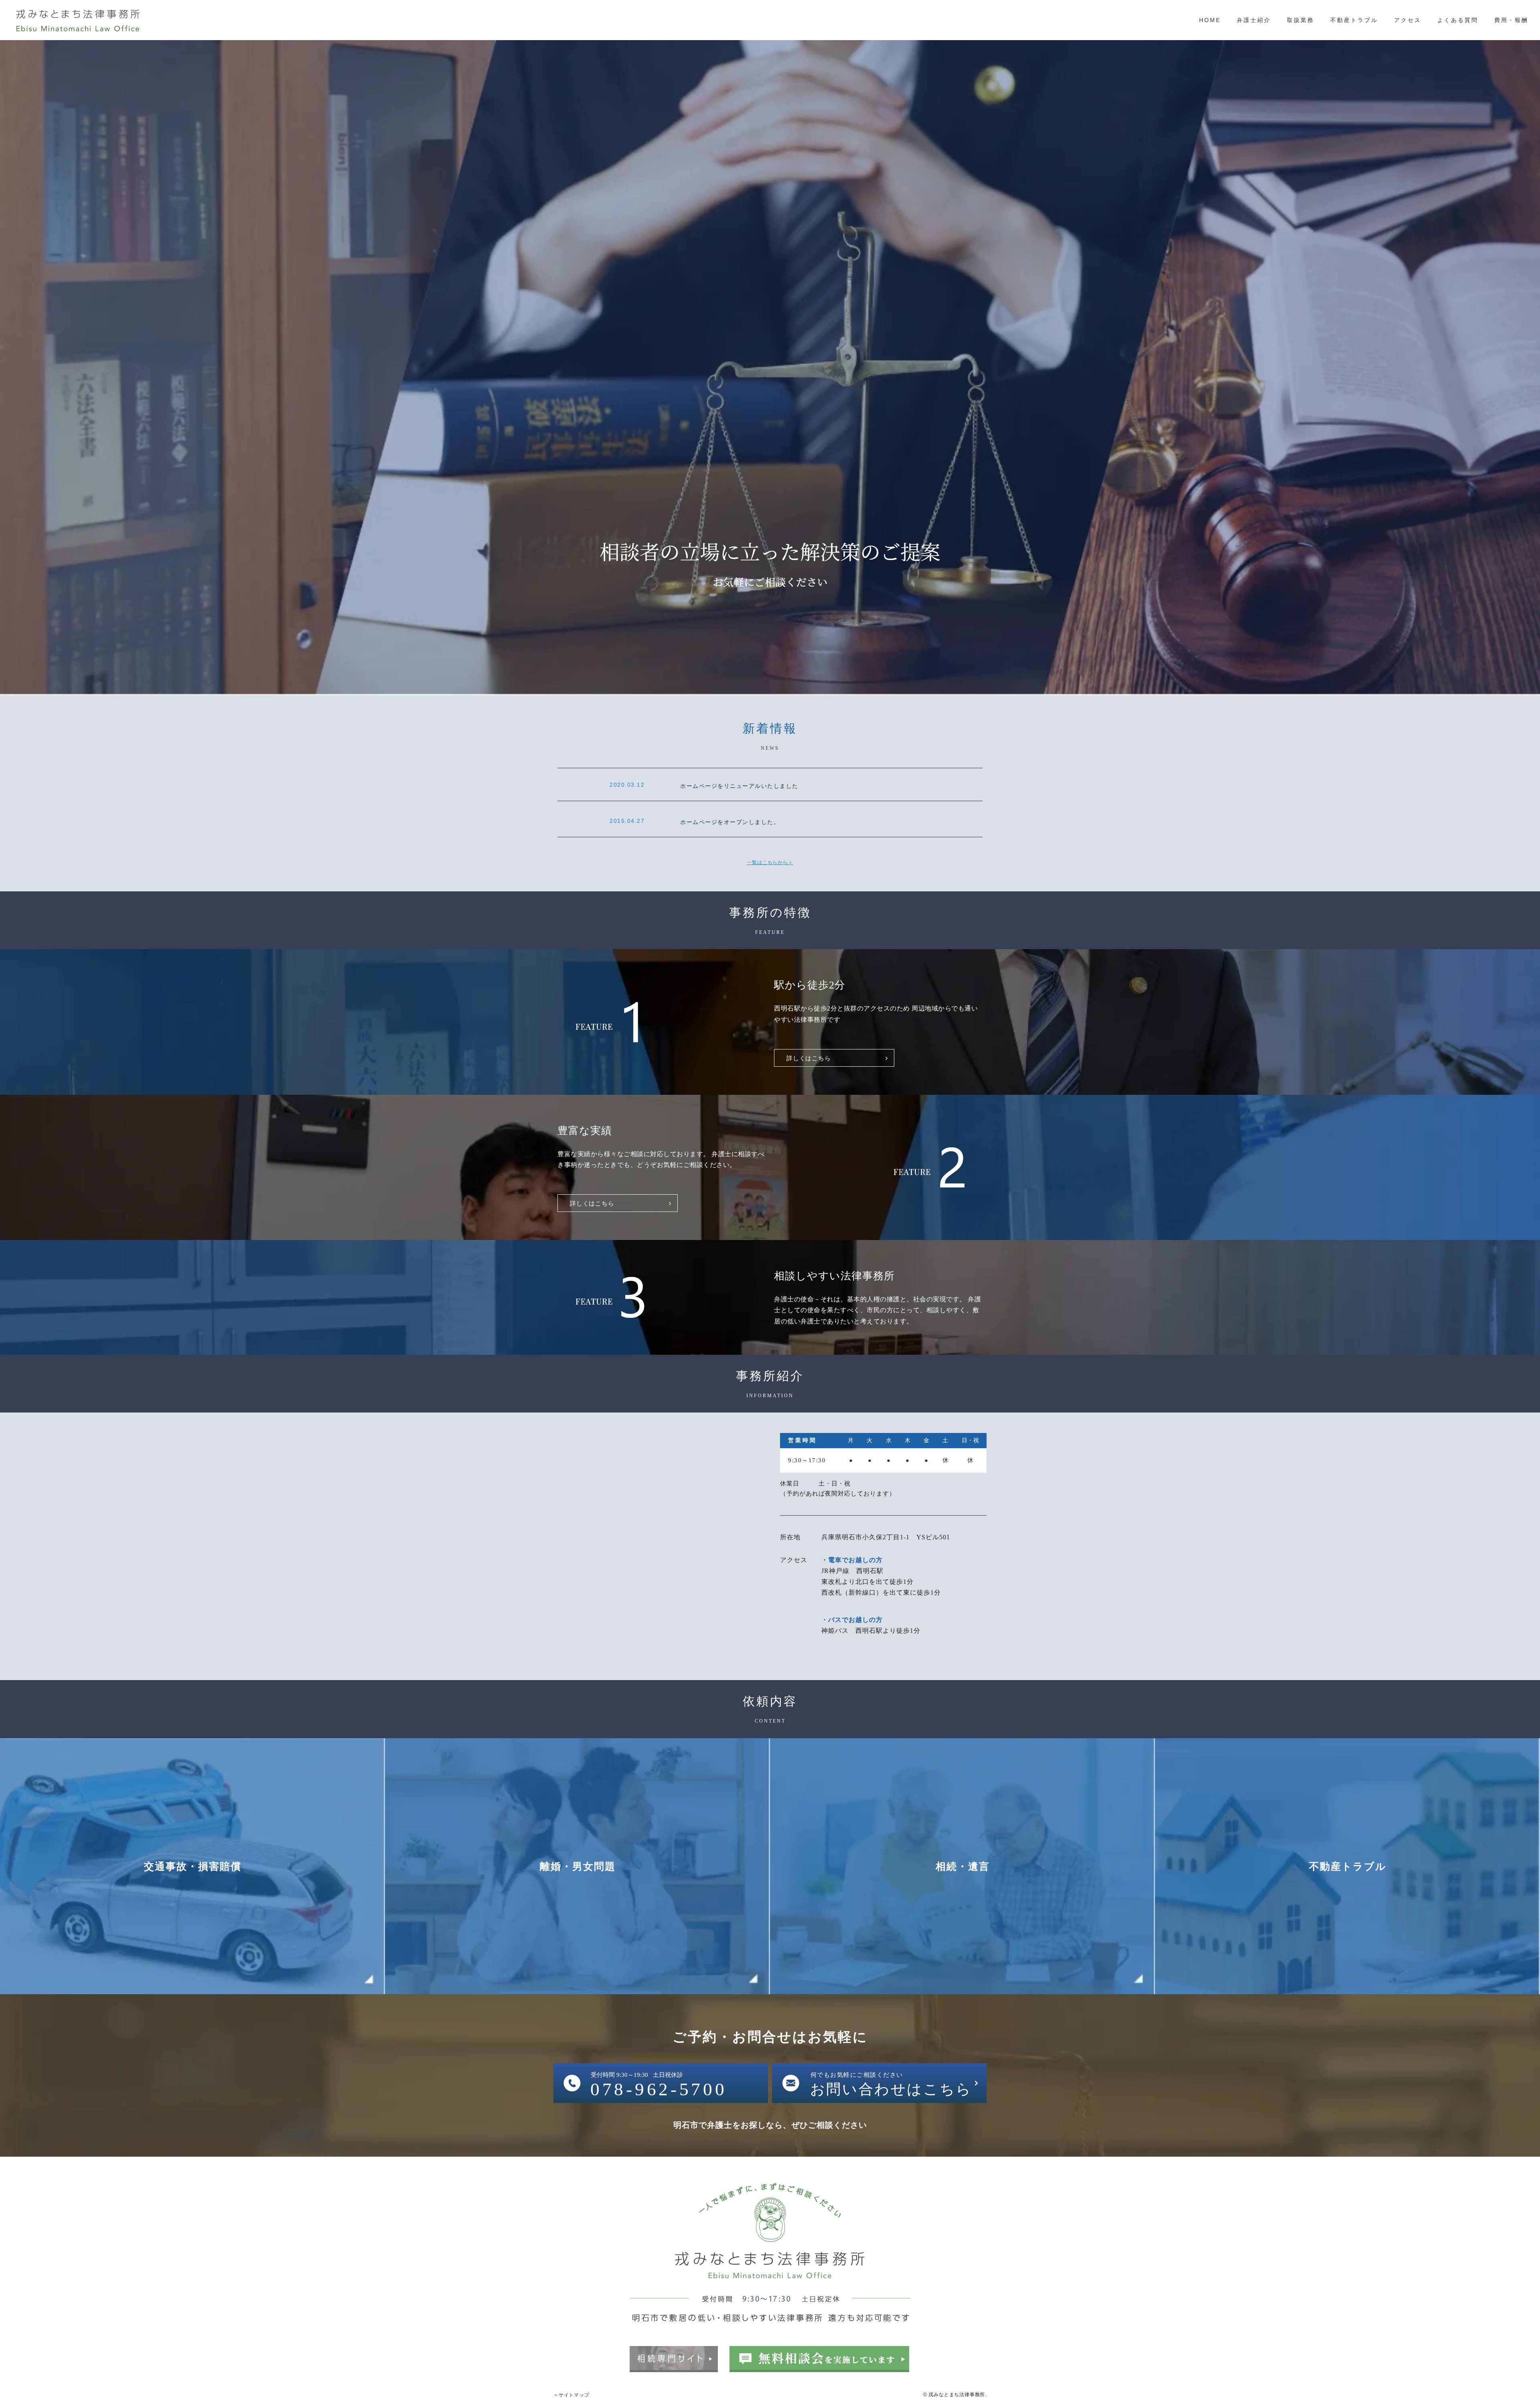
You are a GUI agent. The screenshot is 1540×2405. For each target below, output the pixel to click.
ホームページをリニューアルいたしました (739, 786)
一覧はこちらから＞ (770, 863)
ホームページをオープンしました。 (730, 822)
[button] (834, 1058)
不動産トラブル (1348, 1866)
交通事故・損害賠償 (193, 1866)
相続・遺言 (963, 1866)
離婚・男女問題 (578, 1866)
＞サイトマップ (571, 2395)
